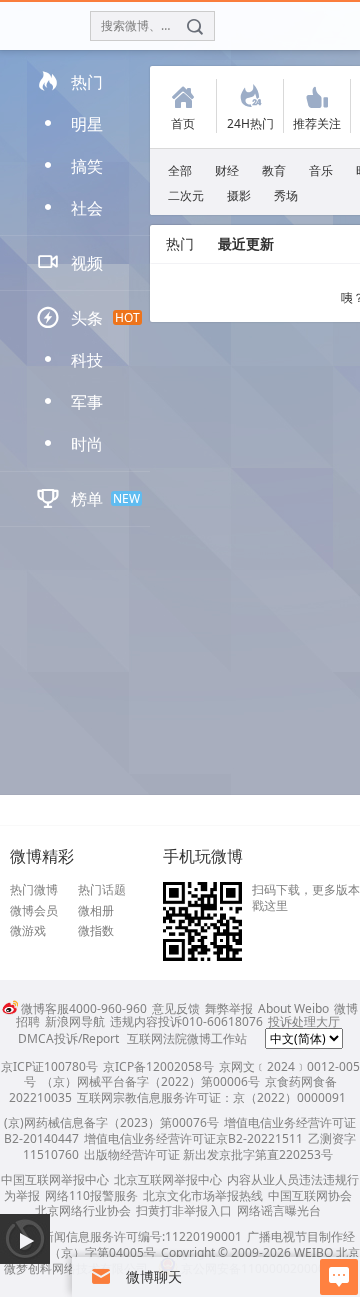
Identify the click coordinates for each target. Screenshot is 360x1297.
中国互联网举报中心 (55, 1179)
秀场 (286, 195)
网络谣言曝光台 (279, 1210)
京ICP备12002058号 (158, 1066)
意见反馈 (176, 1008)
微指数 (96, 931)
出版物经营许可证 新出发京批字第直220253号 (208, 1154)
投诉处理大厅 (304, 1021)
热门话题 (102, 890)
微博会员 (34, 911)
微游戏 (28, 931)
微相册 (96, 911)
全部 (180, 170)
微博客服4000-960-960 (84, 1008)
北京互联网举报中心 (168, 1179)
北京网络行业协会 (83, 1210)
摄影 (239, 195)
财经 (227, 170)
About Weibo (293, 1008)
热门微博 (34, 890)
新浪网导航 (75, 1021)
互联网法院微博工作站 (187, 1038)
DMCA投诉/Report (68, 1038)
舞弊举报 (229, 1008)
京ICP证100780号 (49, 1066)
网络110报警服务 (91, 1195)
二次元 (186, 195)
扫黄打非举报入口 (184, 1210)
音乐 (321, 170)
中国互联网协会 (310, 1195)
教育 (274, 170)
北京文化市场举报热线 (203, 1195)
